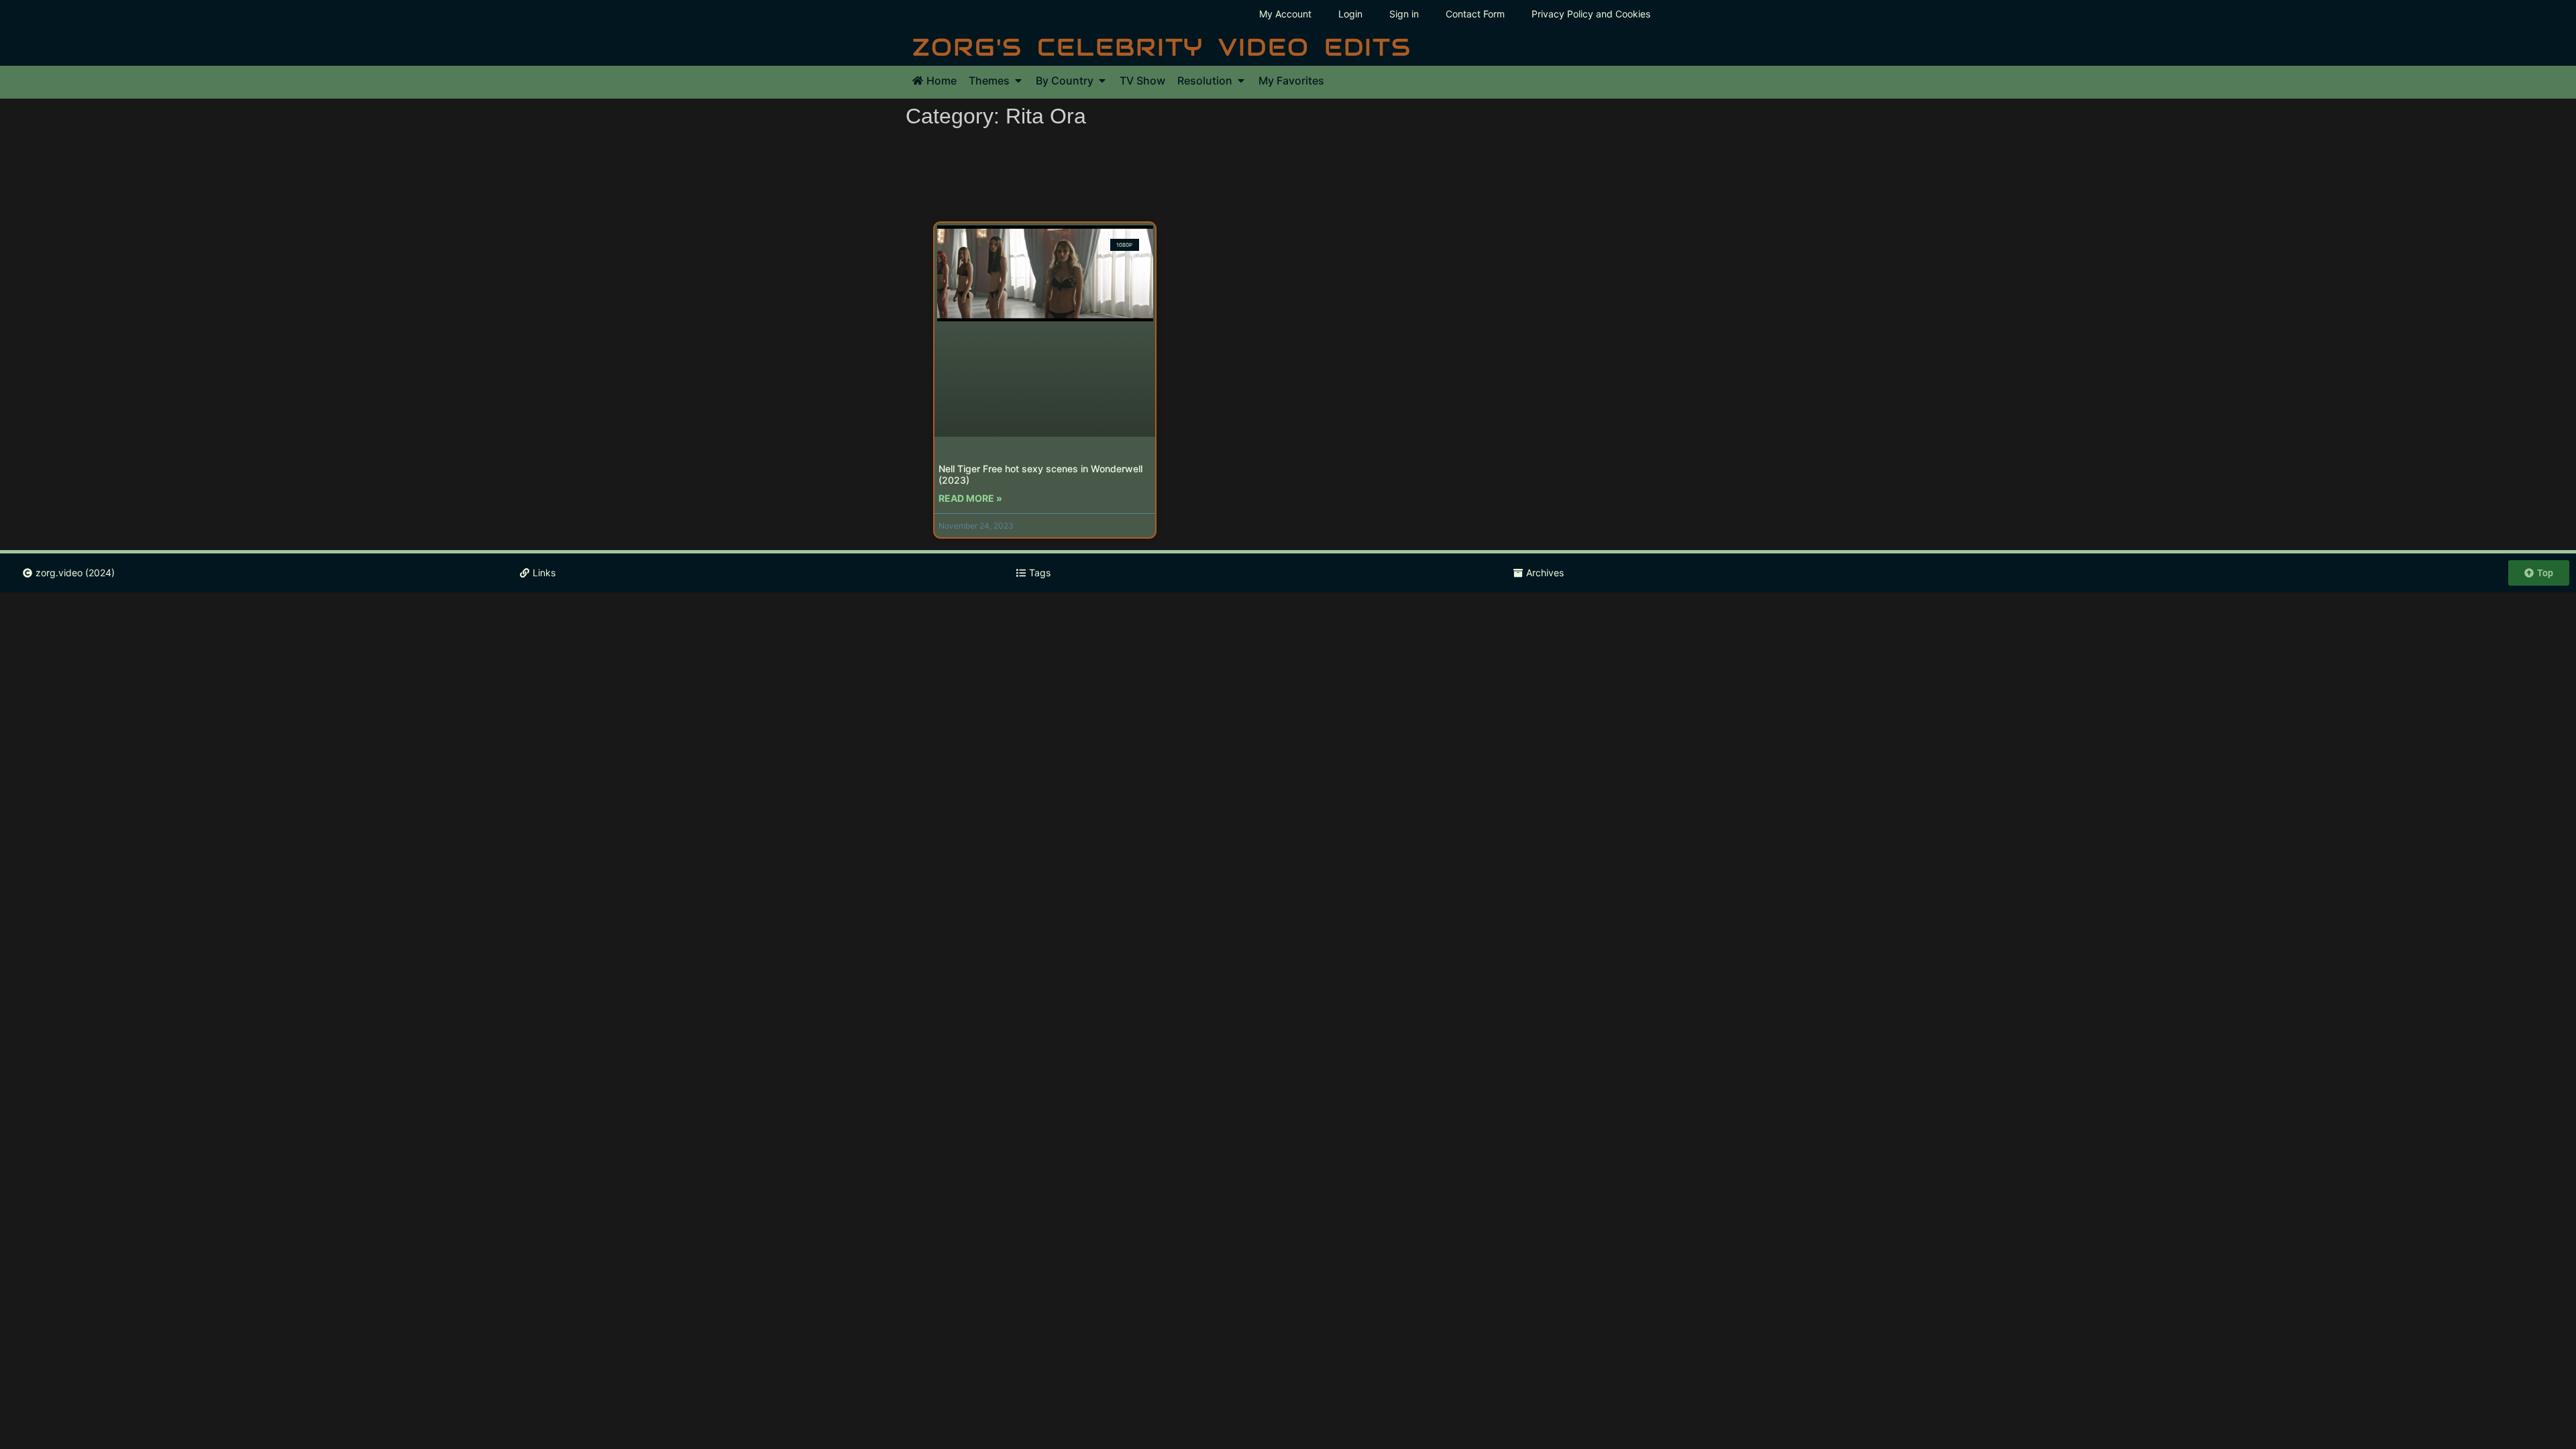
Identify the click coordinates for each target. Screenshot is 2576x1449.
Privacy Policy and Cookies (1591, 14)
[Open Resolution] (1241, 80)
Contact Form (1475, 14)
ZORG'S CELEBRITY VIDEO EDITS (1162, 47)
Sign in (1404, 14)
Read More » (970, 498)
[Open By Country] (1102, 80)
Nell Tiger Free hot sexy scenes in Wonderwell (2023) (1040, 474)
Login (1350, 14)
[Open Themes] (1018, 80)
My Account (1285, 14)
